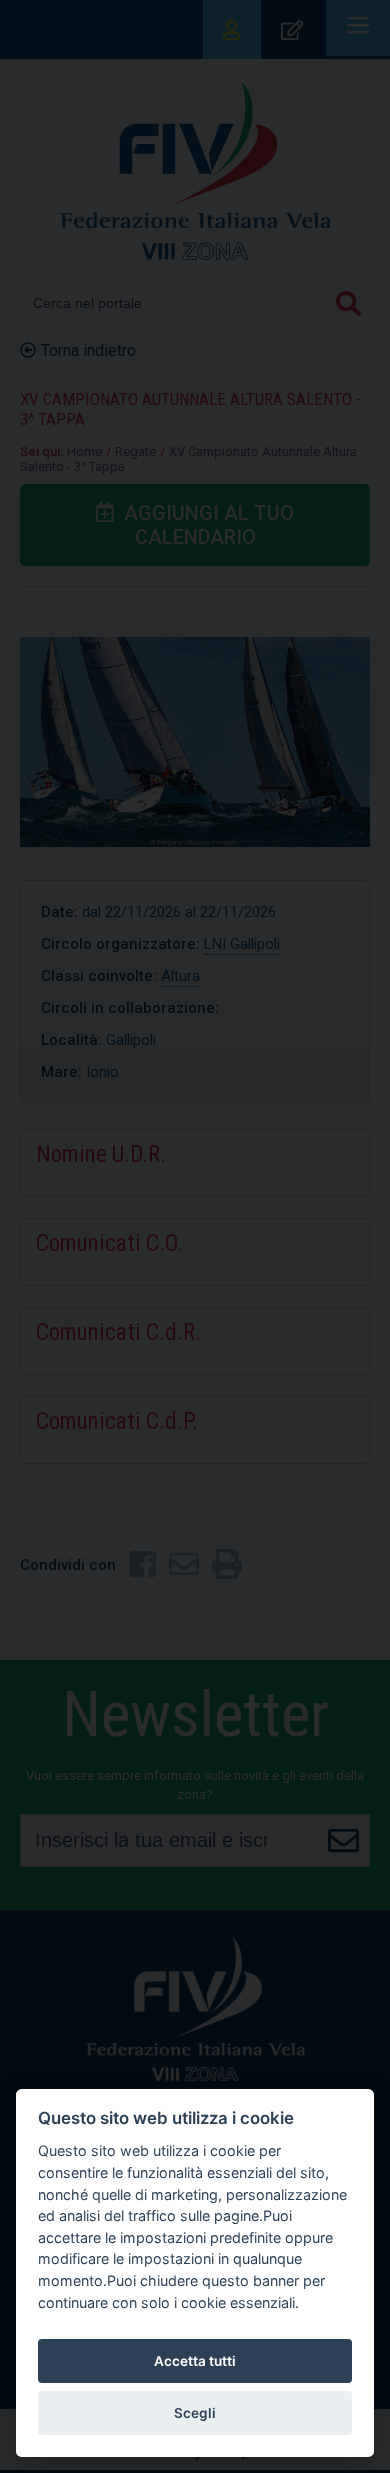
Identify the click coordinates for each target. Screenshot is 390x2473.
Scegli (195, 2413)
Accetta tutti (195, 2361)
